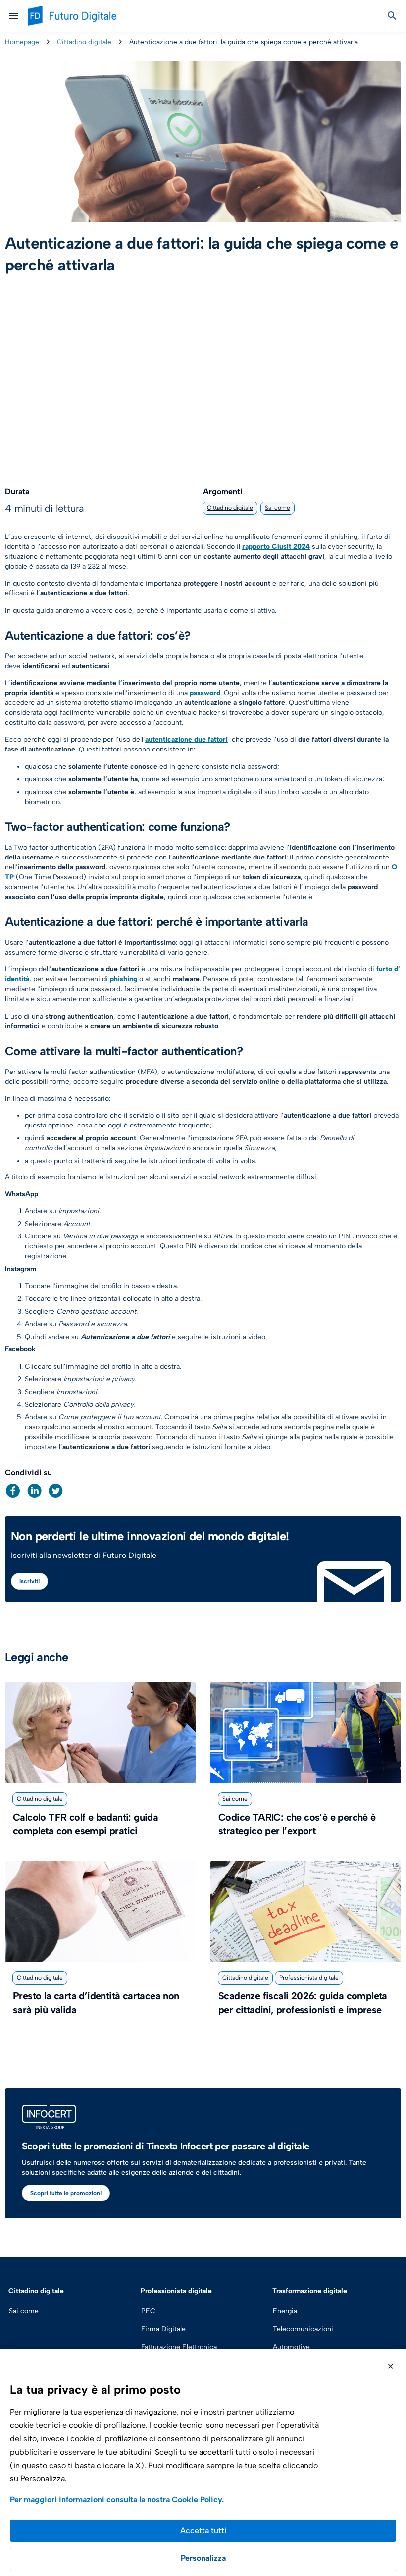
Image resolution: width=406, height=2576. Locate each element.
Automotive (291, 2347)
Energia (285, 2311)
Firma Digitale (163, 2329)
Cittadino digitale (84, 42)
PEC (148, 2311)
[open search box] (392, 16)
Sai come (278, 508)
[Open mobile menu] (14, 16)
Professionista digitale (309, 1978)
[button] (13, 1491)
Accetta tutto (203, 2531)
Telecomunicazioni (303, 2329)
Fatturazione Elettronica (178, 2347)
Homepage (22, 42)
